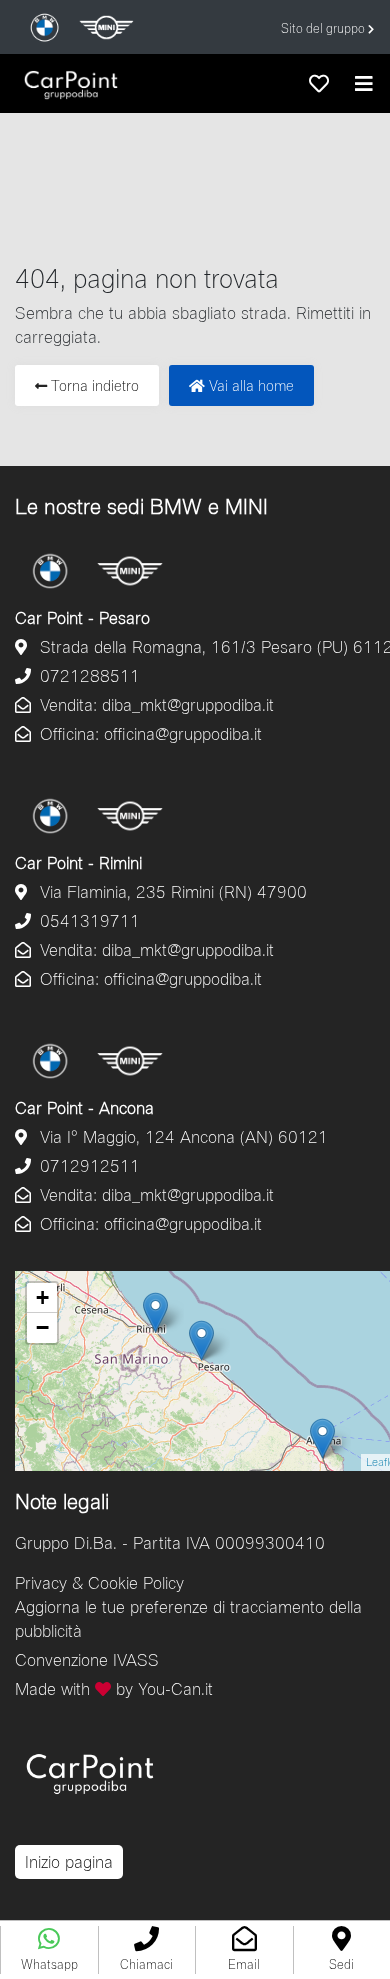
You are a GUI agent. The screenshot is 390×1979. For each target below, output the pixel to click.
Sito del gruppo (324, 28)
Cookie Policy (136, 1582)
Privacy (41, 1582)
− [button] (42, 1327)
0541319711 (87, 920)
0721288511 (87, 675)
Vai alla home (249, 385)
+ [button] (42, 1297)
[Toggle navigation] (364, 83)
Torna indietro (93, 385)
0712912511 (87, 1165)
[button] (147, 1950)
